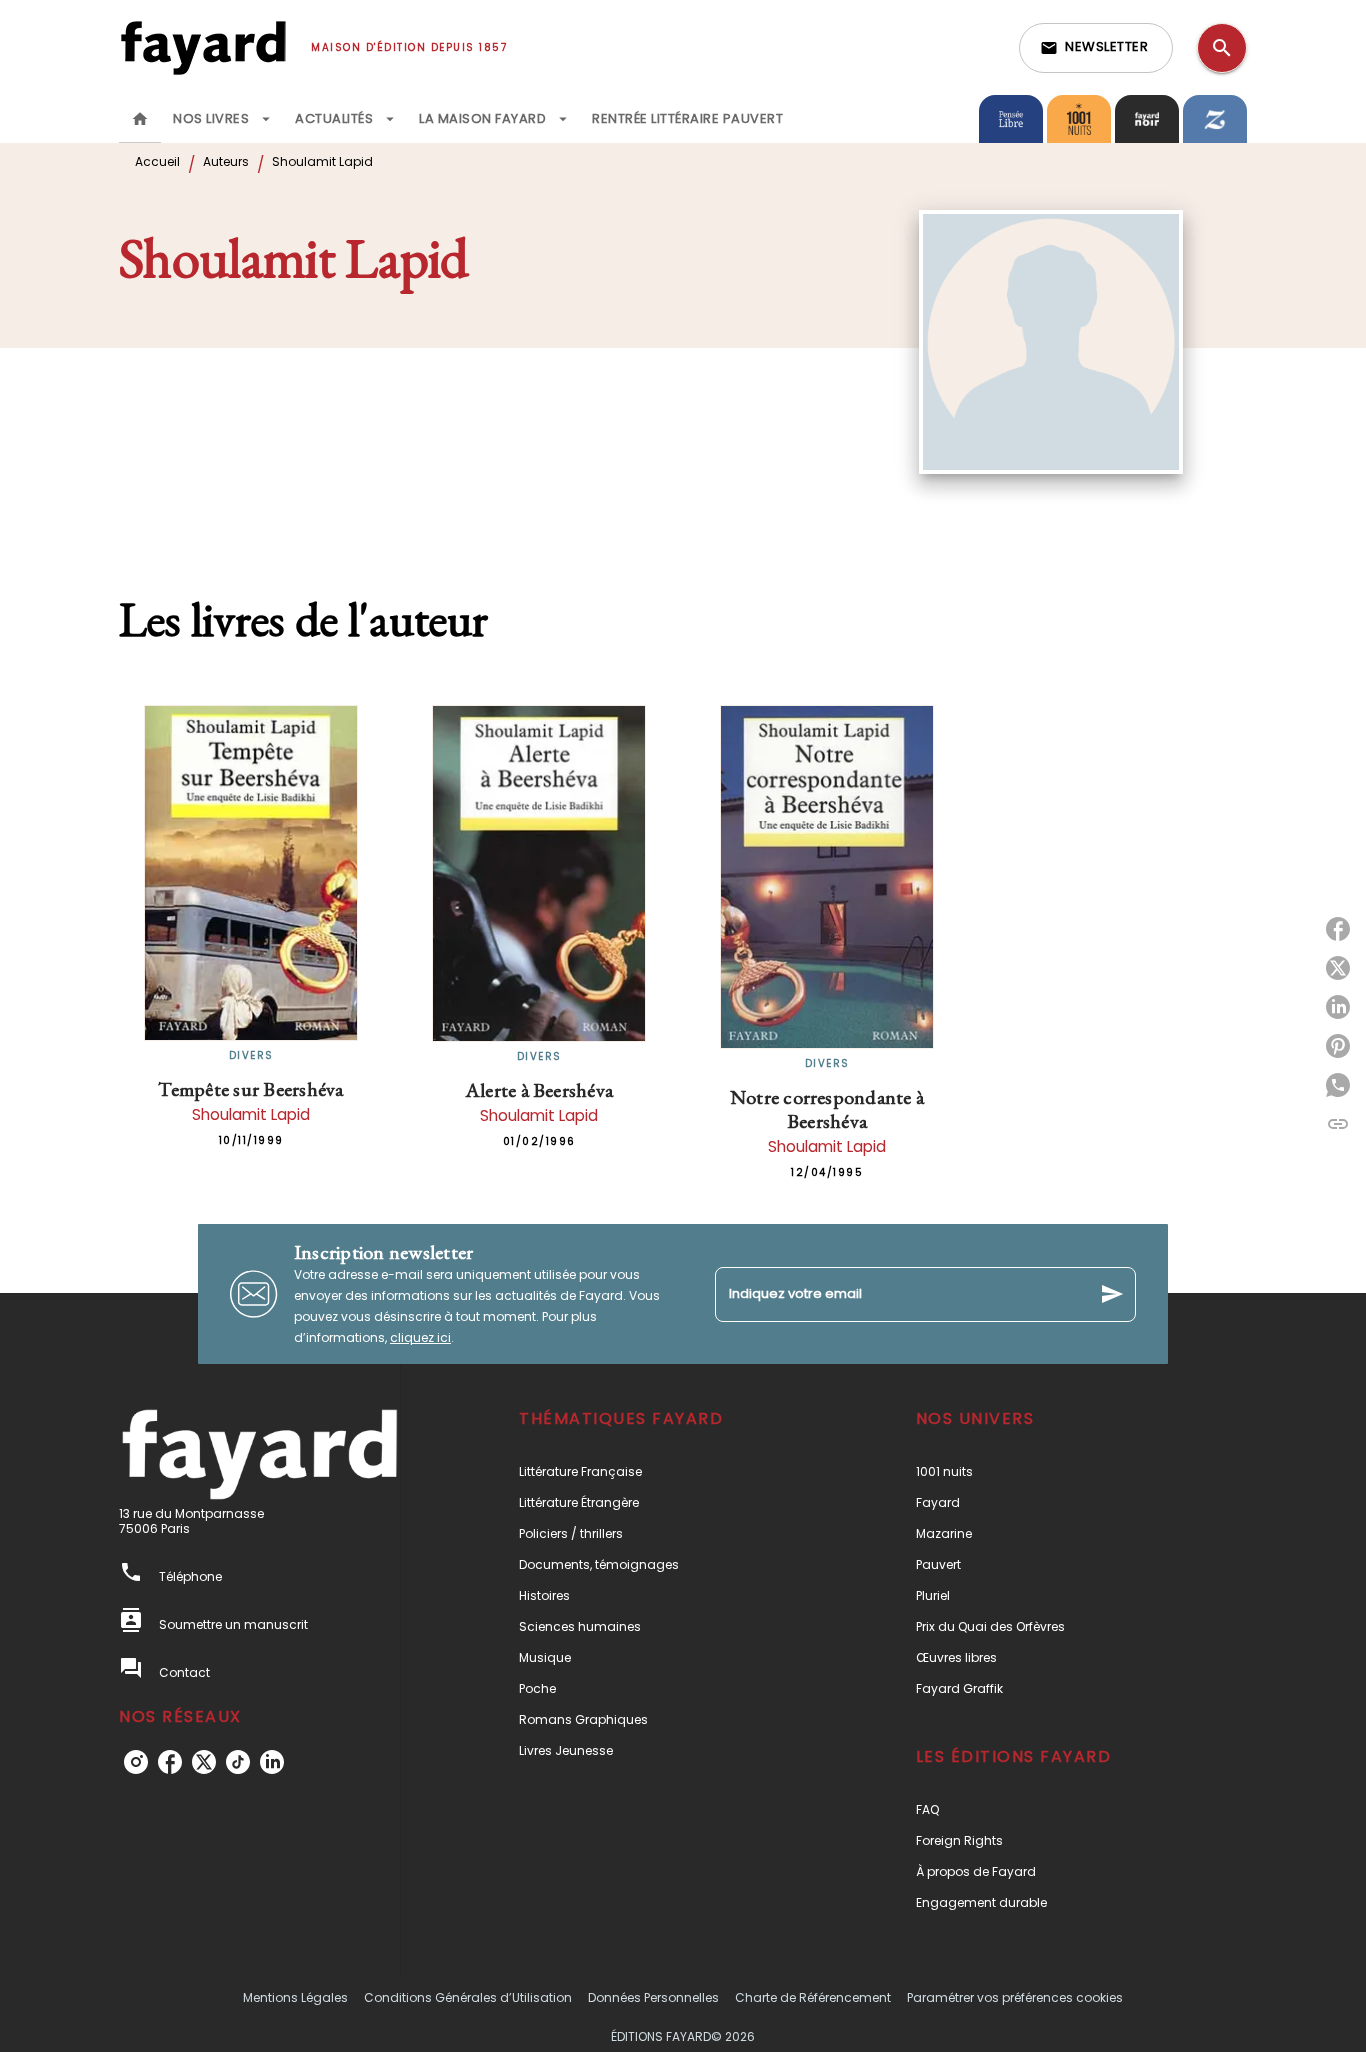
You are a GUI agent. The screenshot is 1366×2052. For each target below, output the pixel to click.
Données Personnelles (653, 1997)
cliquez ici (420, 1337)
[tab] (140, 119)
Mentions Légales (295, 1997)
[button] (1096, 48)
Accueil (157, 161)
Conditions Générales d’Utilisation (468, 1997)
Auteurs (226, 161)
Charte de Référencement (813, 1997)
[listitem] (136, 1762)
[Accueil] (203, 47)
